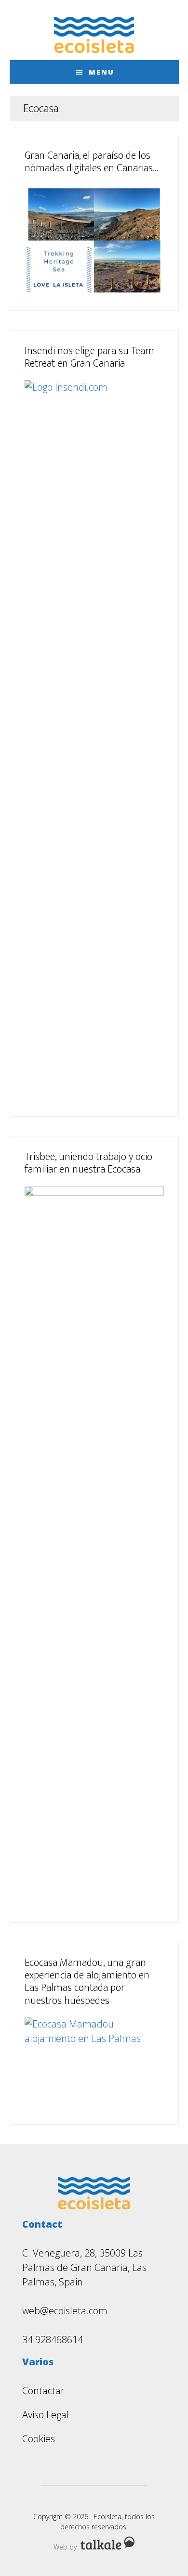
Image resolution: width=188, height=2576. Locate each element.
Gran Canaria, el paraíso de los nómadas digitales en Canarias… (91, 162)
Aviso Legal (46, 2415)
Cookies (39, 2439)
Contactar (43, 2391)
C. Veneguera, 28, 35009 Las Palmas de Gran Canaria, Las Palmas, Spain (84, 2267)
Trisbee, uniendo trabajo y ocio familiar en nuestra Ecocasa (88, 1163)
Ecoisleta (94, 35)
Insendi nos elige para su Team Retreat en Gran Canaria (89, 357)
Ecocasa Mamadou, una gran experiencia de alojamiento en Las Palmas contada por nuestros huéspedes (87, 1982)
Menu (101, 72)
